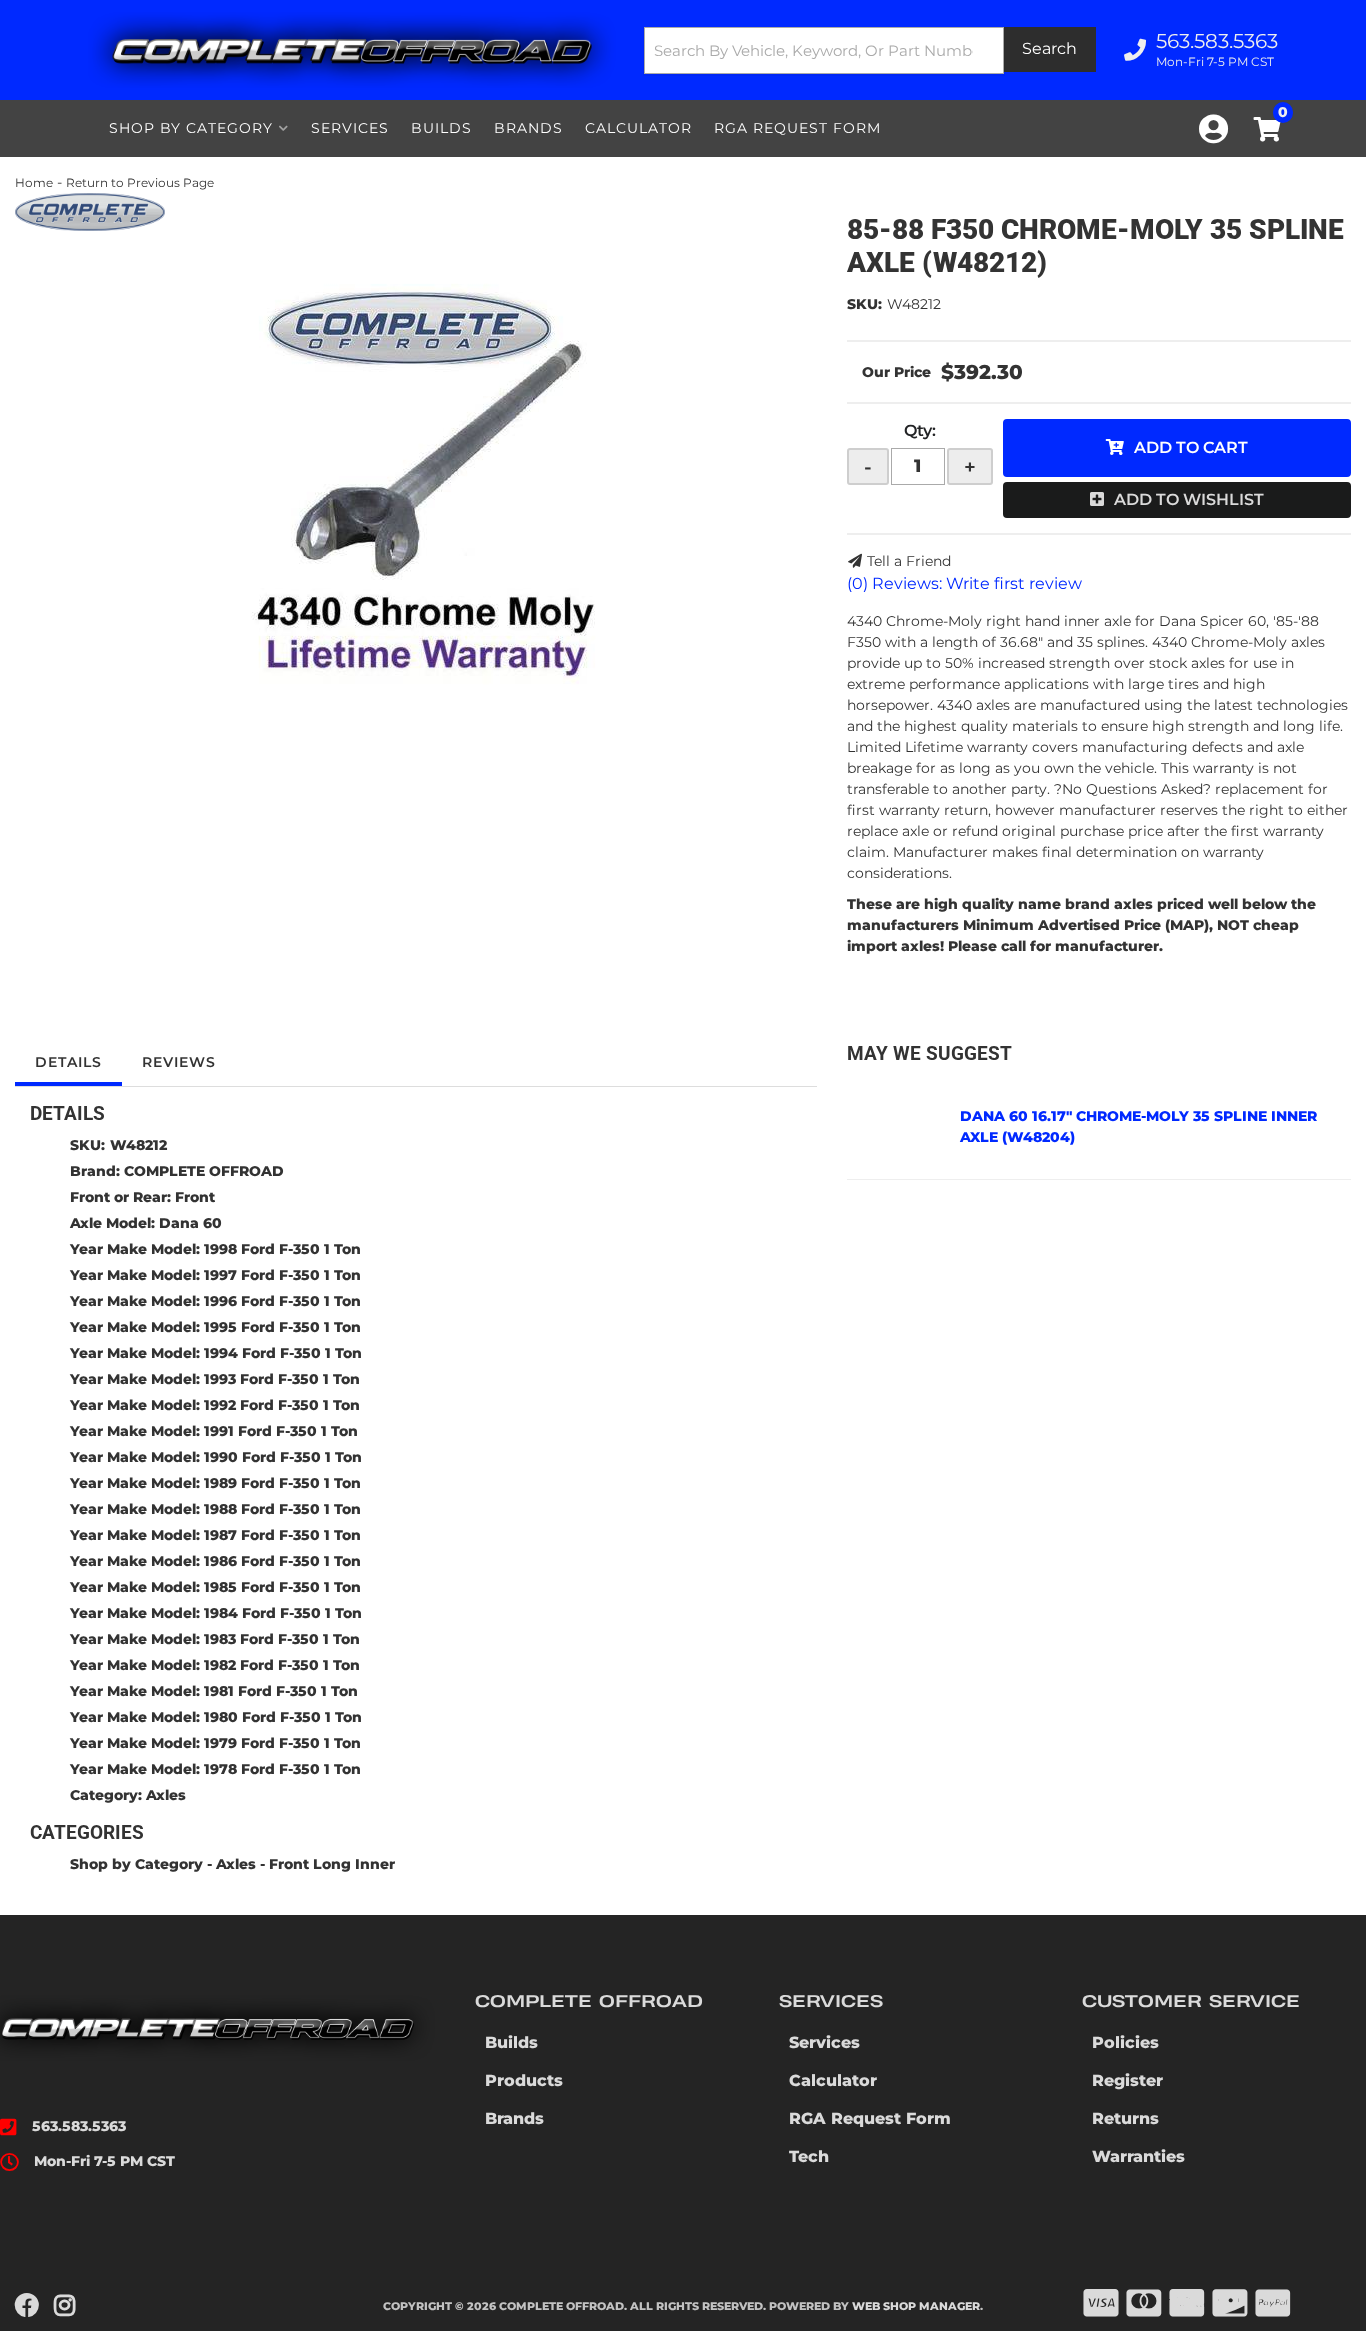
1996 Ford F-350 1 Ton (282, 1301)
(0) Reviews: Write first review (964, 583)
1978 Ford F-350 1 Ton (282, 1769)
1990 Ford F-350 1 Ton (283, 1457)
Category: (106, 1795)
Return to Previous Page (140, 182)
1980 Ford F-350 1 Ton (283, 1717)
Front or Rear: (120, 1197)
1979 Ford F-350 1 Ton (282, 1743)
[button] (870, 50)
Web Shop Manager (916, 2306)
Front (195, 1197)
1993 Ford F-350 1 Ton (282, 1379)
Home (34, 182)
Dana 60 (190, 1223)
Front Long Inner (332, 1864)
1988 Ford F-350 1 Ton (282, 1509)
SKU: (864, 304)
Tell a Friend (909, 561)
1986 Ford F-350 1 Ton (282, 1561)
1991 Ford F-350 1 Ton (281, 1431)
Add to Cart (1191, 447)
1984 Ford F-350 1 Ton (283, 1613)
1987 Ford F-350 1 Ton (282, 1535)
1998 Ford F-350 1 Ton (282, 1249)
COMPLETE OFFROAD (204, 1171)
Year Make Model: (135, 1249)
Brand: (95, 1171)
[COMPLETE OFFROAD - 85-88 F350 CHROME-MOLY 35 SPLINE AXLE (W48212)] (90, 211)
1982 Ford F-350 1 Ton (282, 1665)
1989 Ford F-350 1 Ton (282, 1483)
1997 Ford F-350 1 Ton (282, 1275)
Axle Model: (112, 1223)
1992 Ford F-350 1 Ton (282, 1405)
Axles (166, 1795)
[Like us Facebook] (27, 2306)
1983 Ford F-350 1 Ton (282, 1639)
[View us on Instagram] (64, 2306)
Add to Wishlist (1189, 499)
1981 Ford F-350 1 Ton (281, 1691)
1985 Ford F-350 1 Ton (282, 1587)
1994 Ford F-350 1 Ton (283, 1353)
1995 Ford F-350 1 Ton (282, 1327)
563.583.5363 (79, 2126)
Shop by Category (136, 1864)
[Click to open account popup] (1213, 129)
